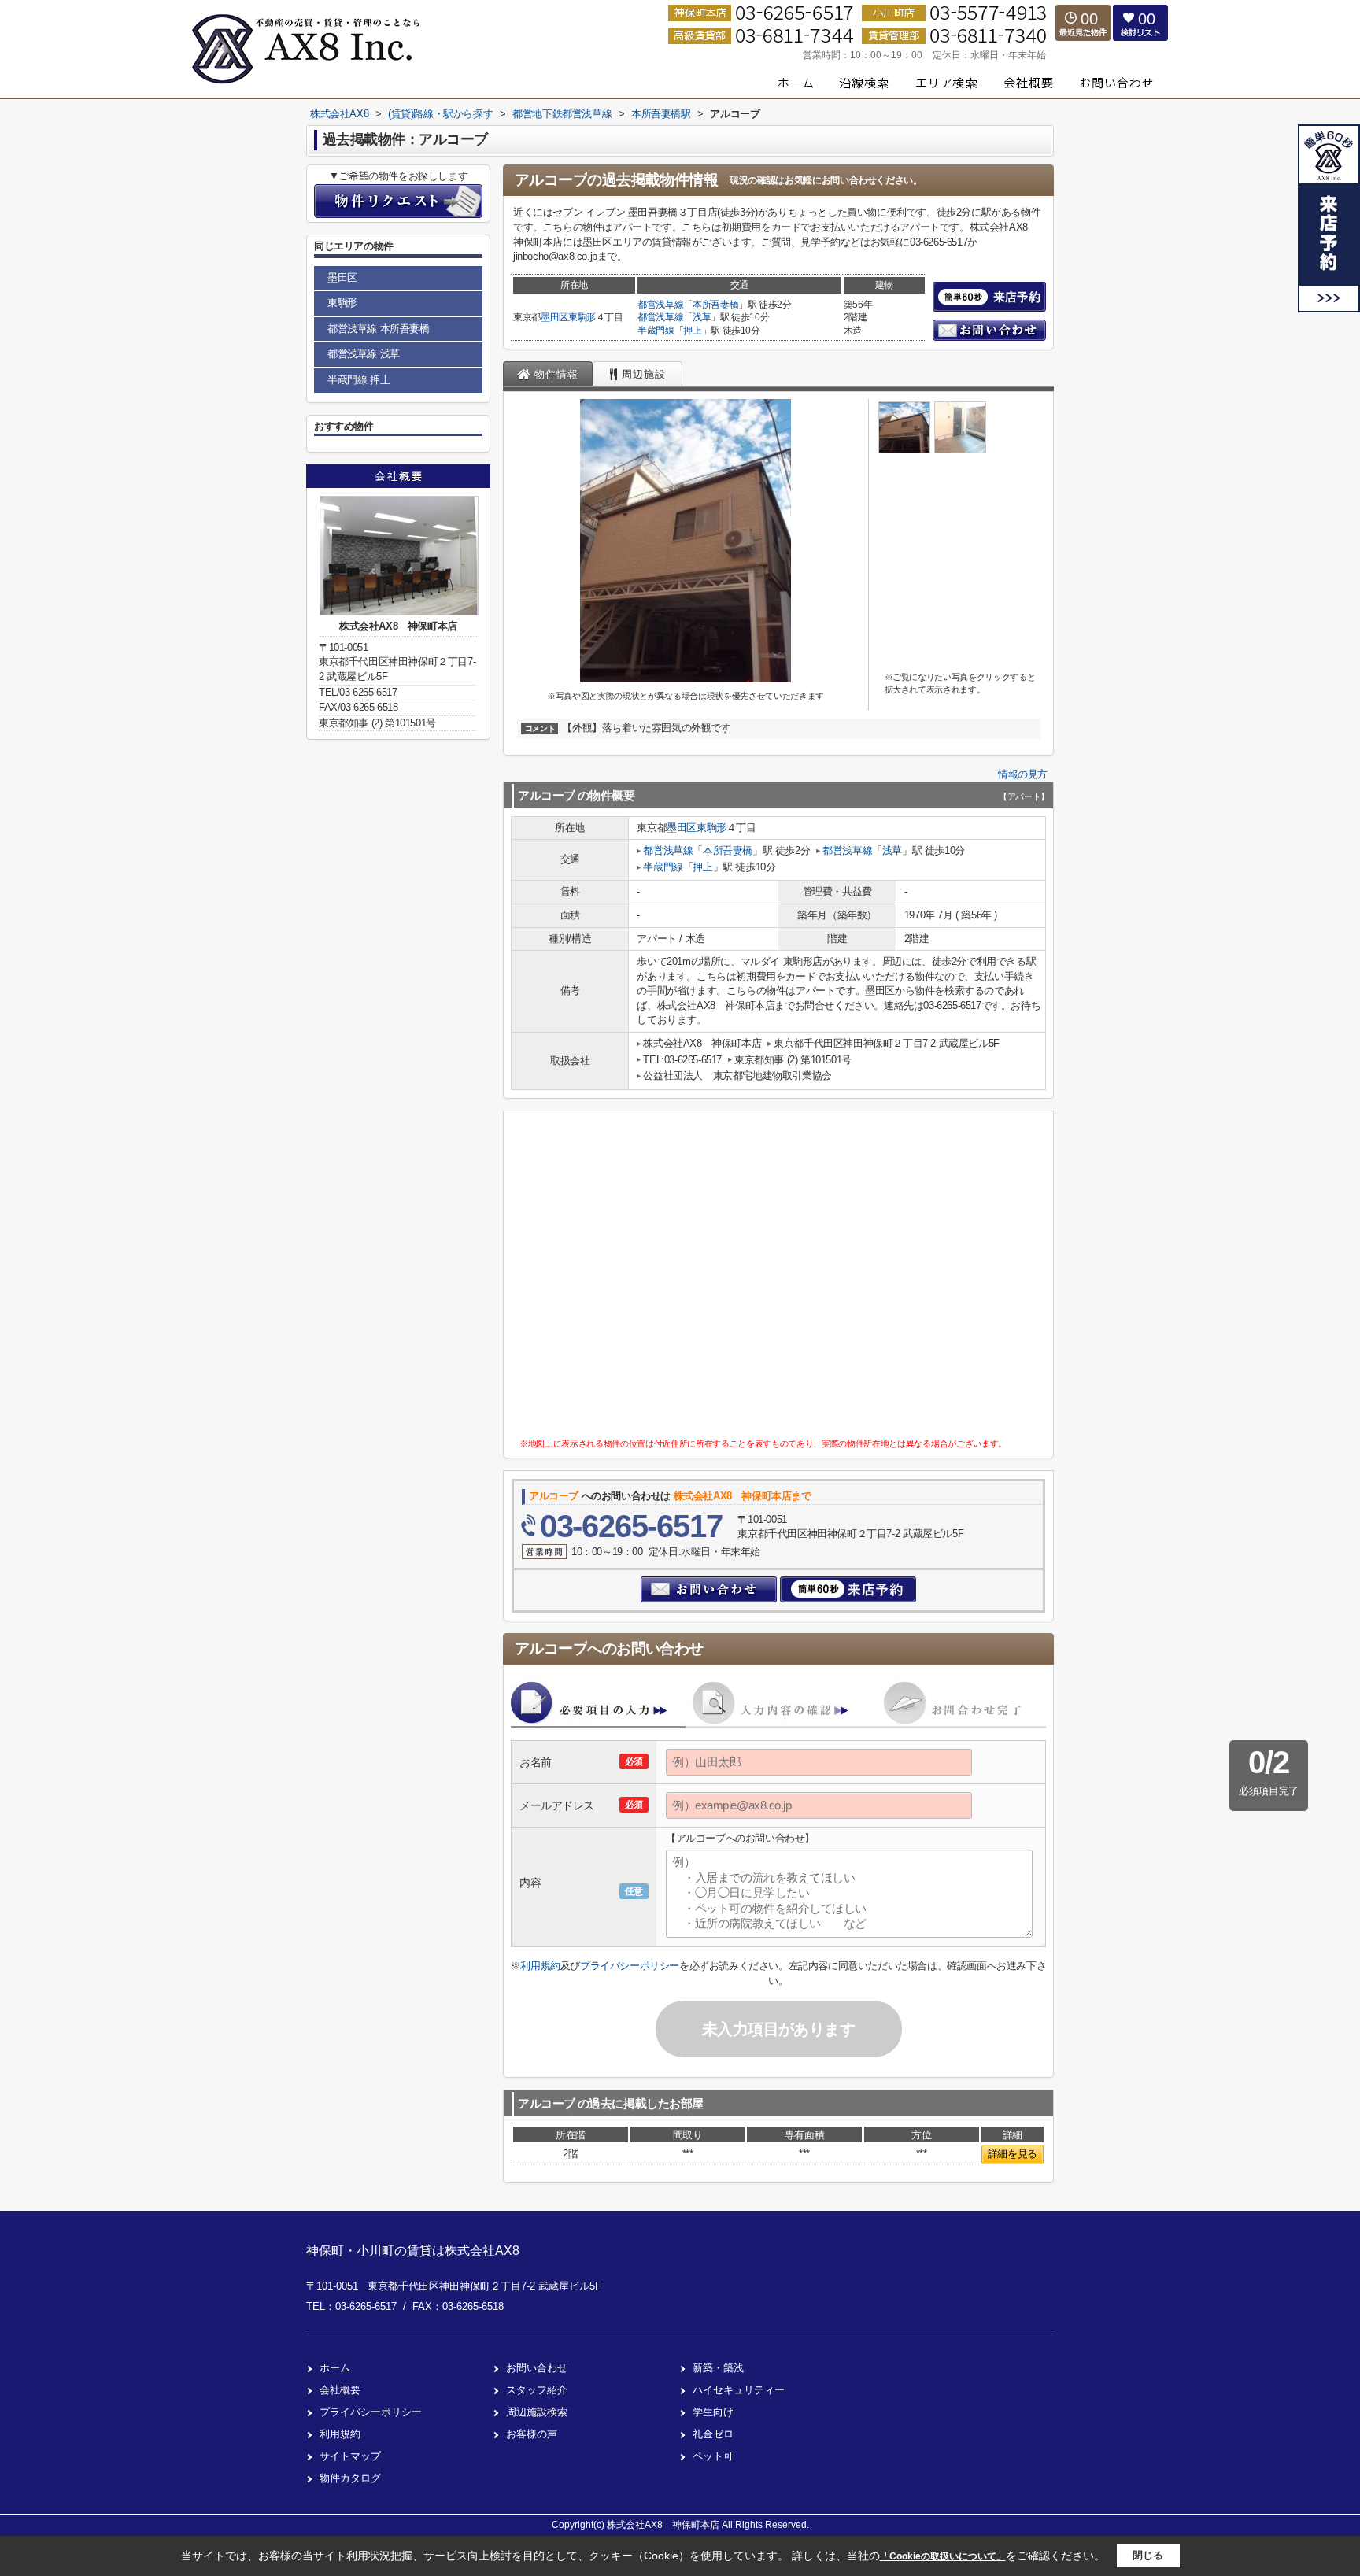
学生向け (713, 2412)
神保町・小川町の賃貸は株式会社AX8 (413, 2251)
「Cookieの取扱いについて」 (943, 2556)
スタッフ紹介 (537, 2390)
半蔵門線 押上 (358, 380)
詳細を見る (1013, 2154)
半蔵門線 (656, 331)
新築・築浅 (718, 2368)
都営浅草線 (660, 305)
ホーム (335, 2368)
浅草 (702, 317)
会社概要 (340, 2390)
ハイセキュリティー (739, 2390)
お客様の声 (532, 2434)
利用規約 (540, 1966)
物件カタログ (350, 2478)
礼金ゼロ (713, 2434)
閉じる (1148, 2555)
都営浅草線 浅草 (364, 354)
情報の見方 (1023, 774)
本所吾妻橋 (715, 305)
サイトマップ (350, 2456)
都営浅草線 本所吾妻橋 (379, 329)
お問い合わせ (537, 2368)
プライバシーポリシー (630, 1966)
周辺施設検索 (537, 2412)
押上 (692, 331)
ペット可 (713, 2456)
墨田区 (554, 317)
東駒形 (582, 317)
